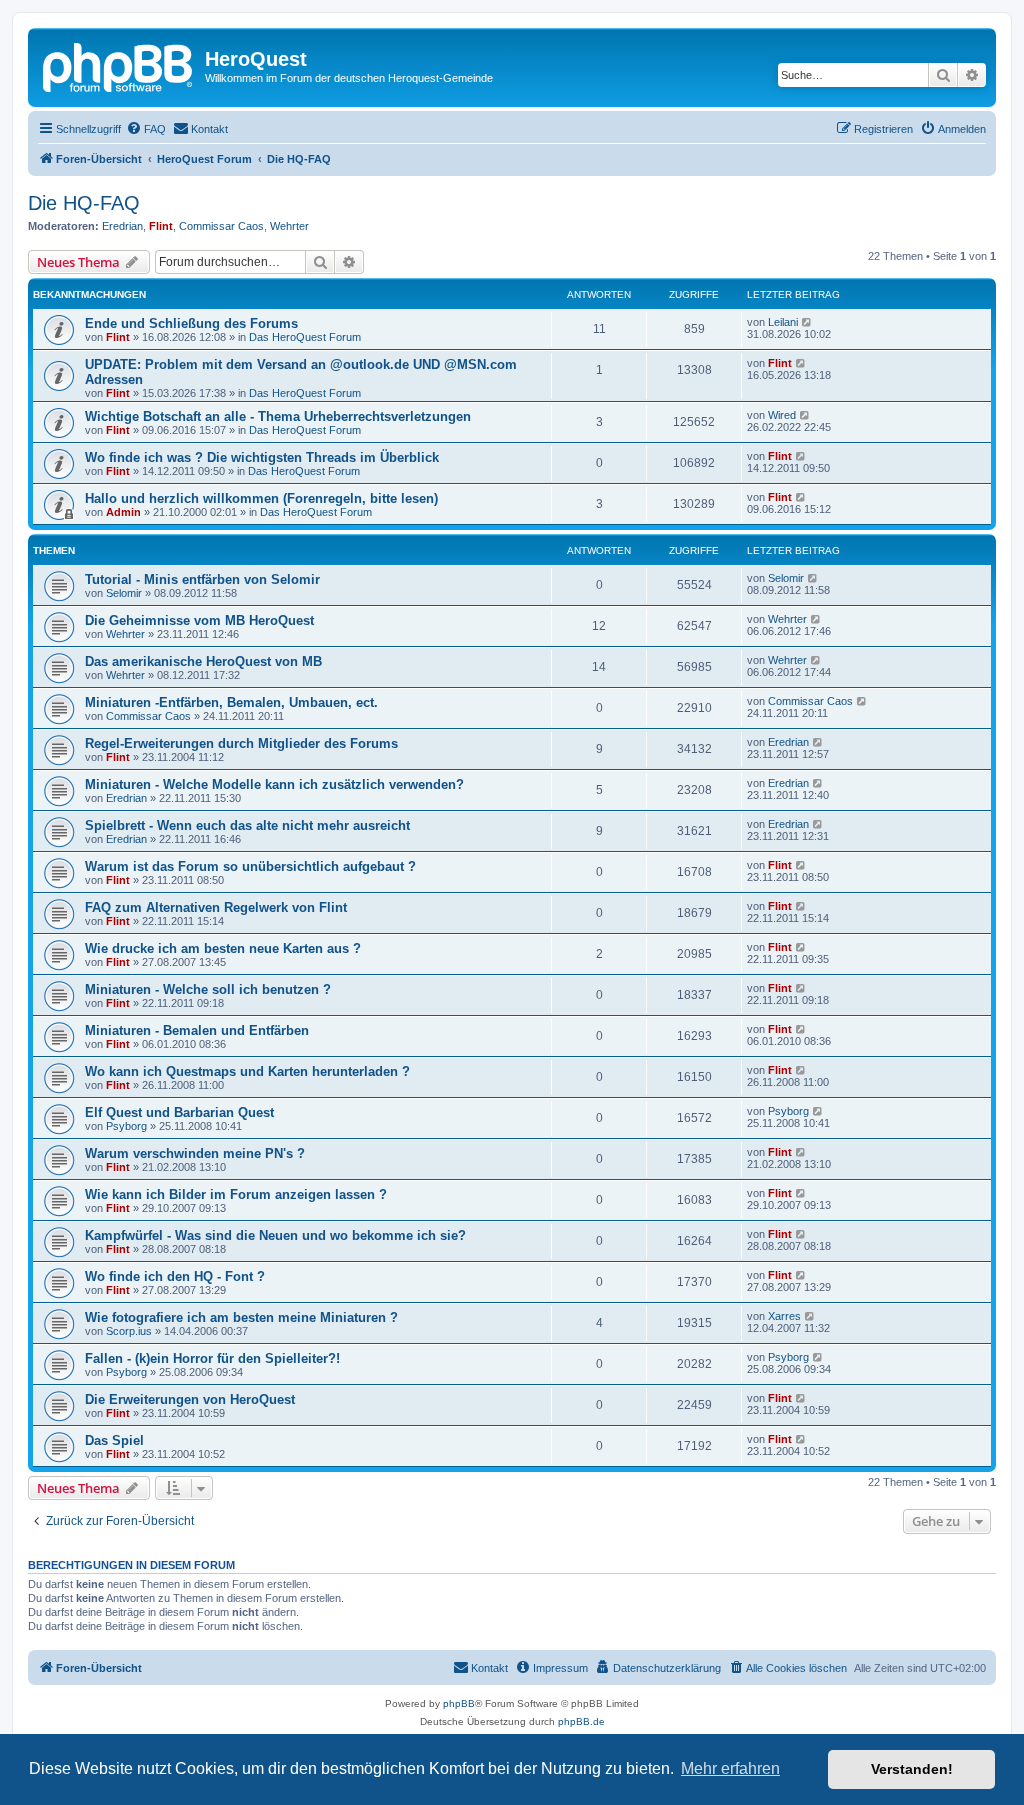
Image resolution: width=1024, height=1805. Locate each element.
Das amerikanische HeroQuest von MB (203, 661)
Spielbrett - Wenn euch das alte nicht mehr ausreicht (247, 825)
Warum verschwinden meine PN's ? (195, 1153)
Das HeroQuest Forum (305, 337)
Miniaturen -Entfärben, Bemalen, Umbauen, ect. (231, 702)
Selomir (124, 593)
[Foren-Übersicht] (119, 65)
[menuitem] (146, 129)
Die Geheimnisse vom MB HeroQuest (199, 620)
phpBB (459, 1703)
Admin (123, 512)
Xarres (784, 1316)
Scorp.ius (129, 1331)
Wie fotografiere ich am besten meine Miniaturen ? (241, 1317)
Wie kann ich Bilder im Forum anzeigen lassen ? (236, 1194)
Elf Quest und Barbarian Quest (179, 1112)
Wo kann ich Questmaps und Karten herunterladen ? (247, 1071)
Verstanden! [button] (912, 1769)
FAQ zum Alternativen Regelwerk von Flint (216, 907)
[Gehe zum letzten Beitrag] (807, 322)
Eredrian (122, 226)
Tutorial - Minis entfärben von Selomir (202, 579)
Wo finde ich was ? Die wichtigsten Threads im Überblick (262, 457)
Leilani (783, 322)
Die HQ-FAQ (84, 203)
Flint (161, 226)
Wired (782, 415)
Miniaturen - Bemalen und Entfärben (197, 1030)
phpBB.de (581, 1721)
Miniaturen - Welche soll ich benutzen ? (208, 989)
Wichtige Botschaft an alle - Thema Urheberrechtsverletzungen (278, 416)
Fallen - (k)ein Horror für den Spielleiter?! (212, 1358)
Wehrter (289, 226)
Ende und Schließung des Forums (191, 323)
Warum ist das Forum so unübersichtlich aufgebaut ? (250, 866)
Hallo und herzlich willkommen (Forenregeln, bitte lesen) (261, 498)
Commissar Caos (221, 226)
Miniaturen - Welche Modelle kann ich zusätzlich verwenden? (274, 784)
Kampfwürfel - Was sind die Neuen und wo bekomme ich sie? (275, 1235)
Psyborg (126, 1126)
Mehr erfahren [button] (730, 1768)
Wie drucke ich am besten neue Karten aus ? (223, 948)
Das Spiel (114, 1440)
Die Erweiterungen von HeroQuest (190, 1399)
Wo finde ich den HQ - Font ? (175, 1276)
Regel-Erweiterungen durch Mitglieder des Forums (241, 743)
